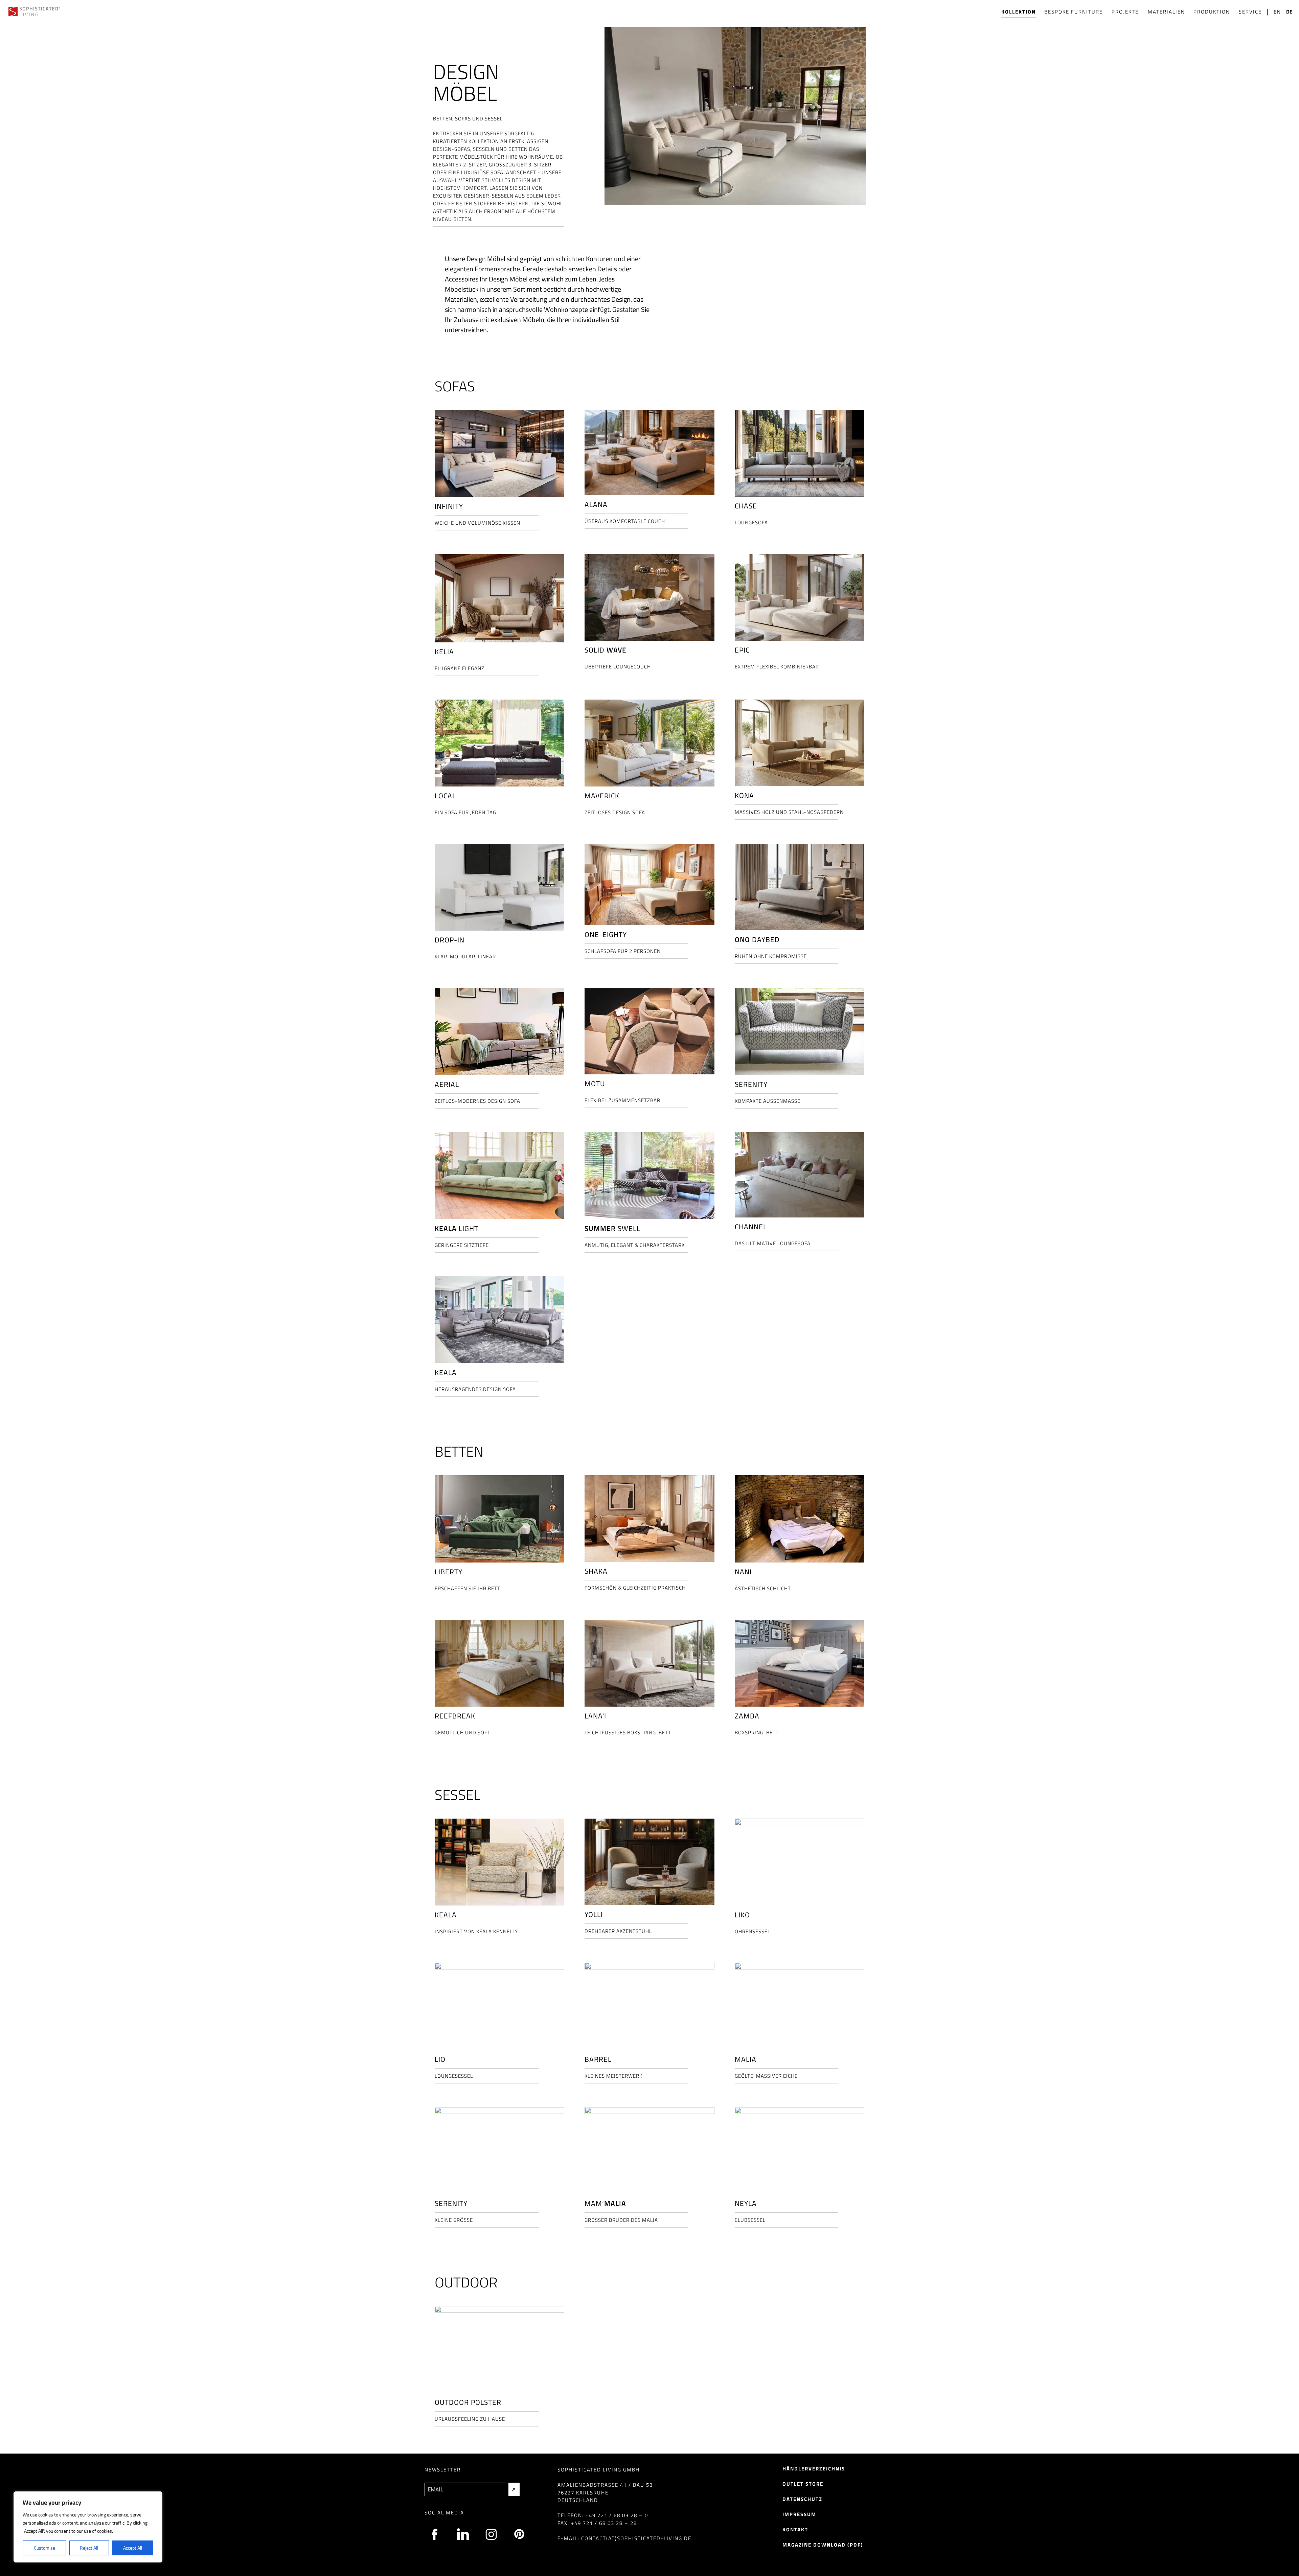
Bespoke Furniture (1074, 12)
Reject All (89, 2548)
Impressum (799, 2514)
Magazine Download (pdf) (823, 2545)
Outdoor (466, 2282)
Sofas (455, 386)
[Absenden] (514, 2489)
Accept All (133, 2548)
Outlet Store (803, 2484)
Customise (44, 2548)
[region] (88, 2527)
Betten (459, 1451)
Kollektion (1019, 12)
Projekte (1125, 12)
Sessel (458, 1795)
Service (1250, 12)
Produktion (1212, 12)
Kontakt (795, 2529)
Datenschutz (802, 2499)
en (1277, 12)
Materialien (1166, 12)
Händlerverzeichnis (814, 2469)
